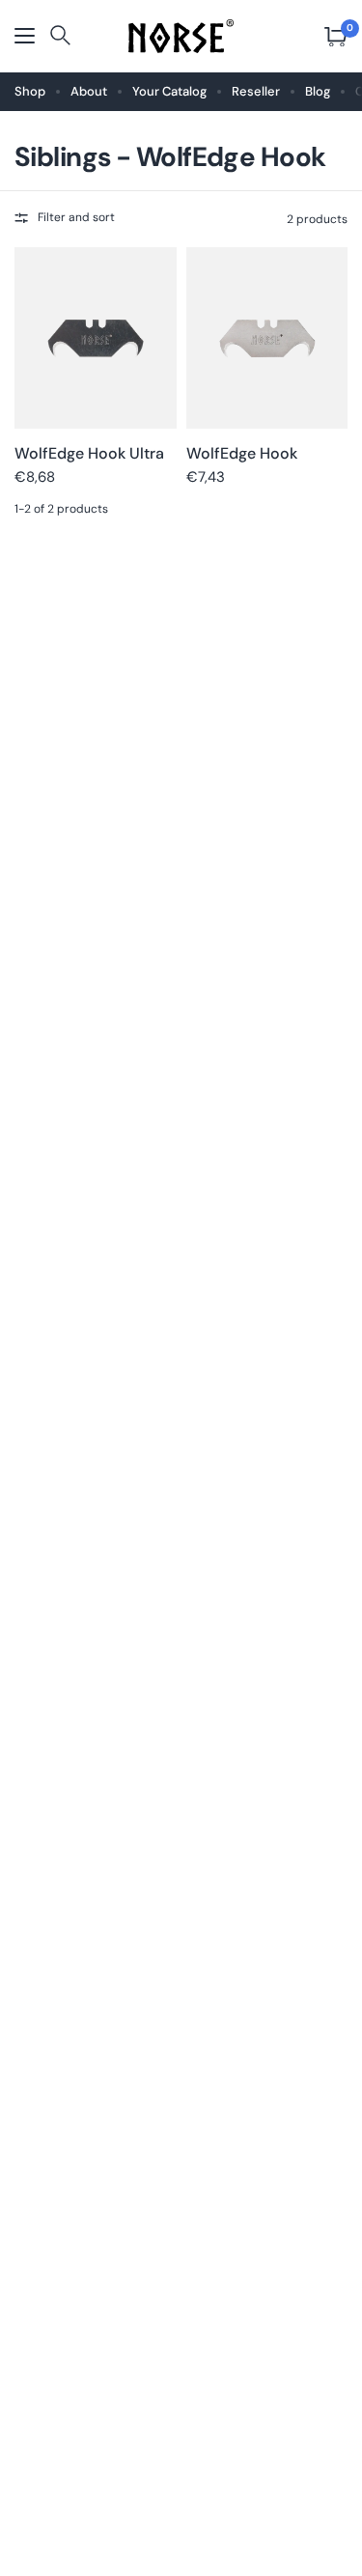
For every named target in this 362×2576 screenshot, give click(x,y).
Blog (318, 91)
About (89, 91)
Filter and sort (76, 217)
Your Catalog (169, 91)
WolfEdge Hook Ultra (89, 453)
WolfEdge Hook (242, 453)
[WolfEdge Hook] (267, 338)
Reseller (256, 91)
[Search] (60, 37)
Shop (30, 91)
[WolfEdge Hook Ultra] (96, 338)
